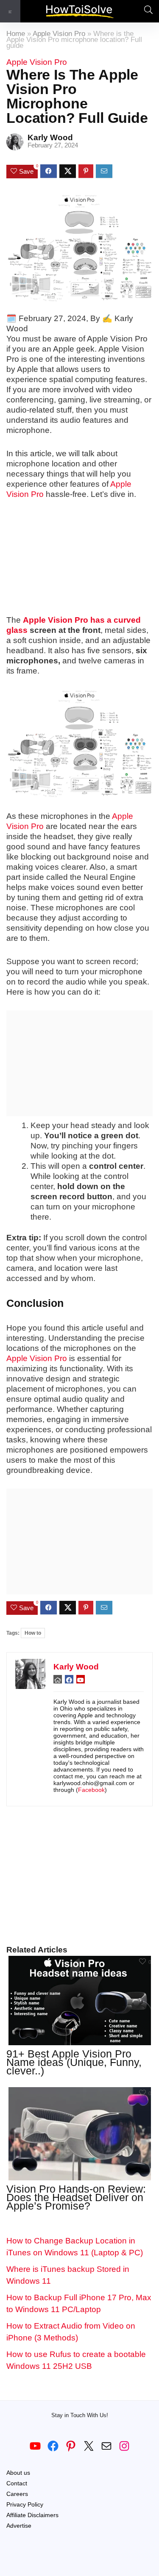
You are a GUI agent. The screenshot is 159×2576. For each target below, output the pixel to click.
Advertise (19, 2526)
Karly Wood (50, 137)
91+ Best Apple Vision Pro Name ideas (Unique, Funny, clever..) (74, 2062)
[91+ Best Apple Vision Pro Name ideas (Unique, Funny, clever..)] (80, 1962)
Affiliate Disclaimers (32, 2515)
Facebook (91, 1790)
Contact (17, 2483)
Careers (17, 2494)
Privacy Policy (25, 2504)
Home (16, 34)
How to (33, 1633)
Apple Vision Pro (59, 34)
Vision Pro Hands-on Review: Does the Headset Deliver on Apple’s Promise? (76, 2197)
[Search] (146, 11)
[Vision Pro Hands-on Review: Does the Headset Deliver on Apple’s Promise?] (80, 2093)
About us (18, 2473)
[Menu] (10, 11)
